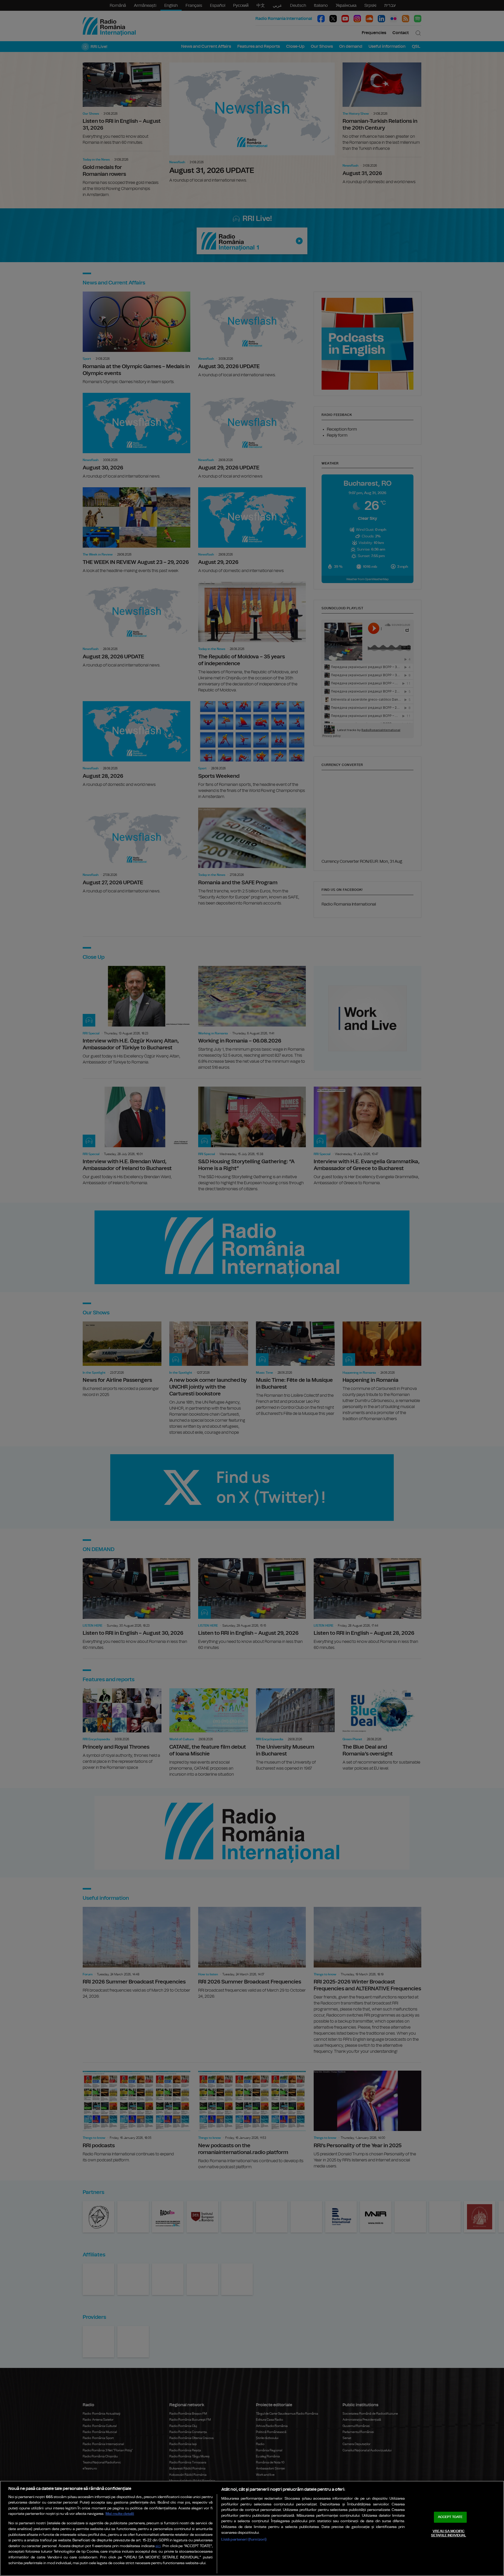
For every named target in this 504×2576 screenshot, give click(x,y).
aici (158, 2546)
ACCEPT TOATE (450, 2517)
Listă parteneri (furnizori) (244, 2539)
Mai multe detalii (120, 2514)
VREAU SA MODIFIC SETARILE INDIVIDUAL (448, 2533)
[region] (252, 2528)
